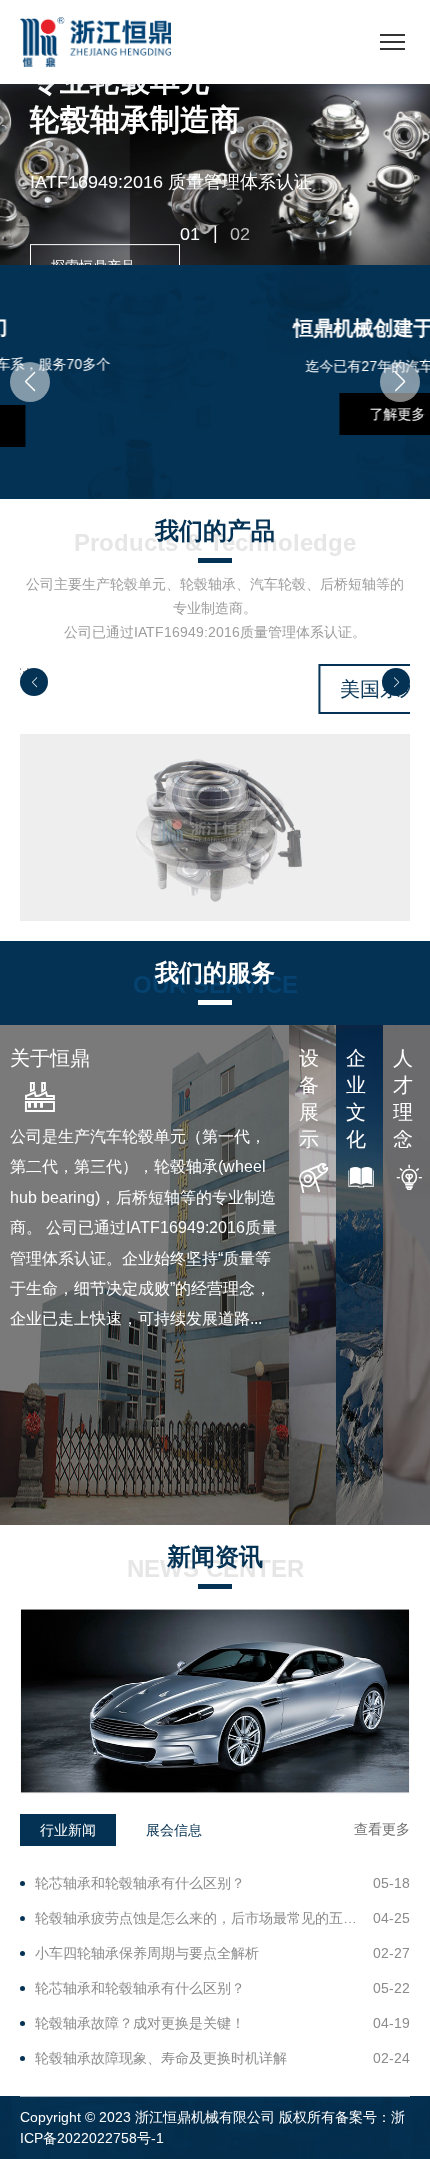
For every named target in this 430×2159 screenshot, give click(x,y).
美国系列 (231, 688)
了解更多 (233, 414)
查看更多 (382, 1829)
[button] (30, 382)
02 (240, 234)
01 (190, 234)
